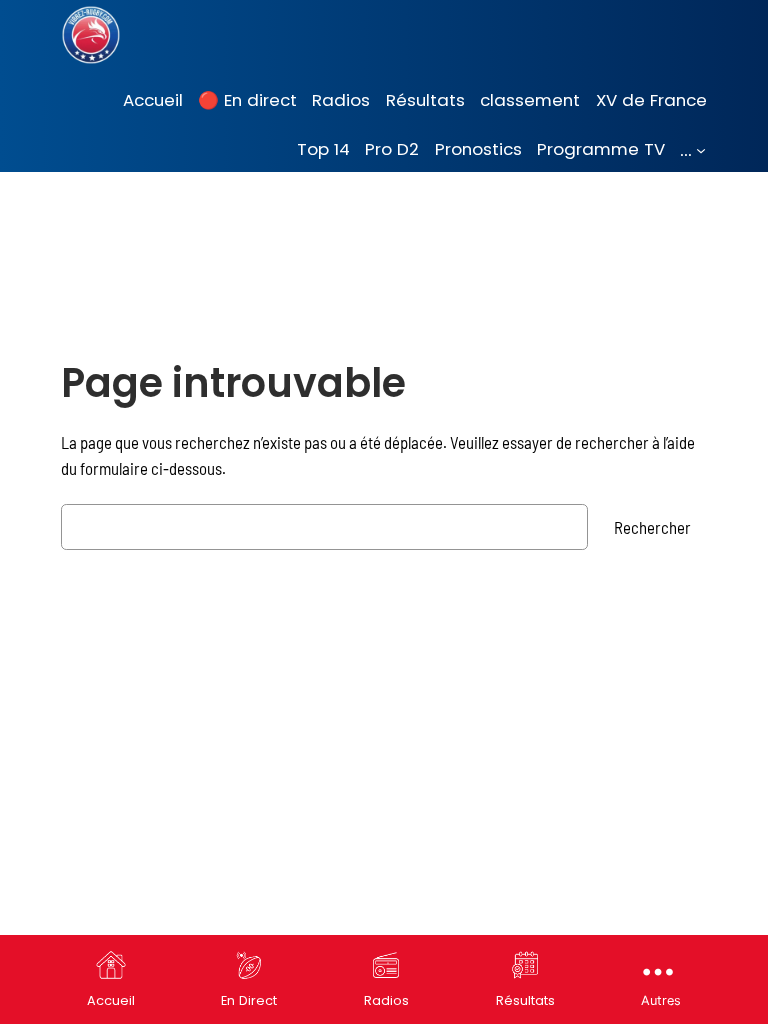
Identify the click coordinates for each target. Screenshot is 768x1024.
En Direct (249, 1000)
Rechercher (652, 527)
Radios (386, 1000)
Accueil (111, 1000)
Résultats (525, 1000)
